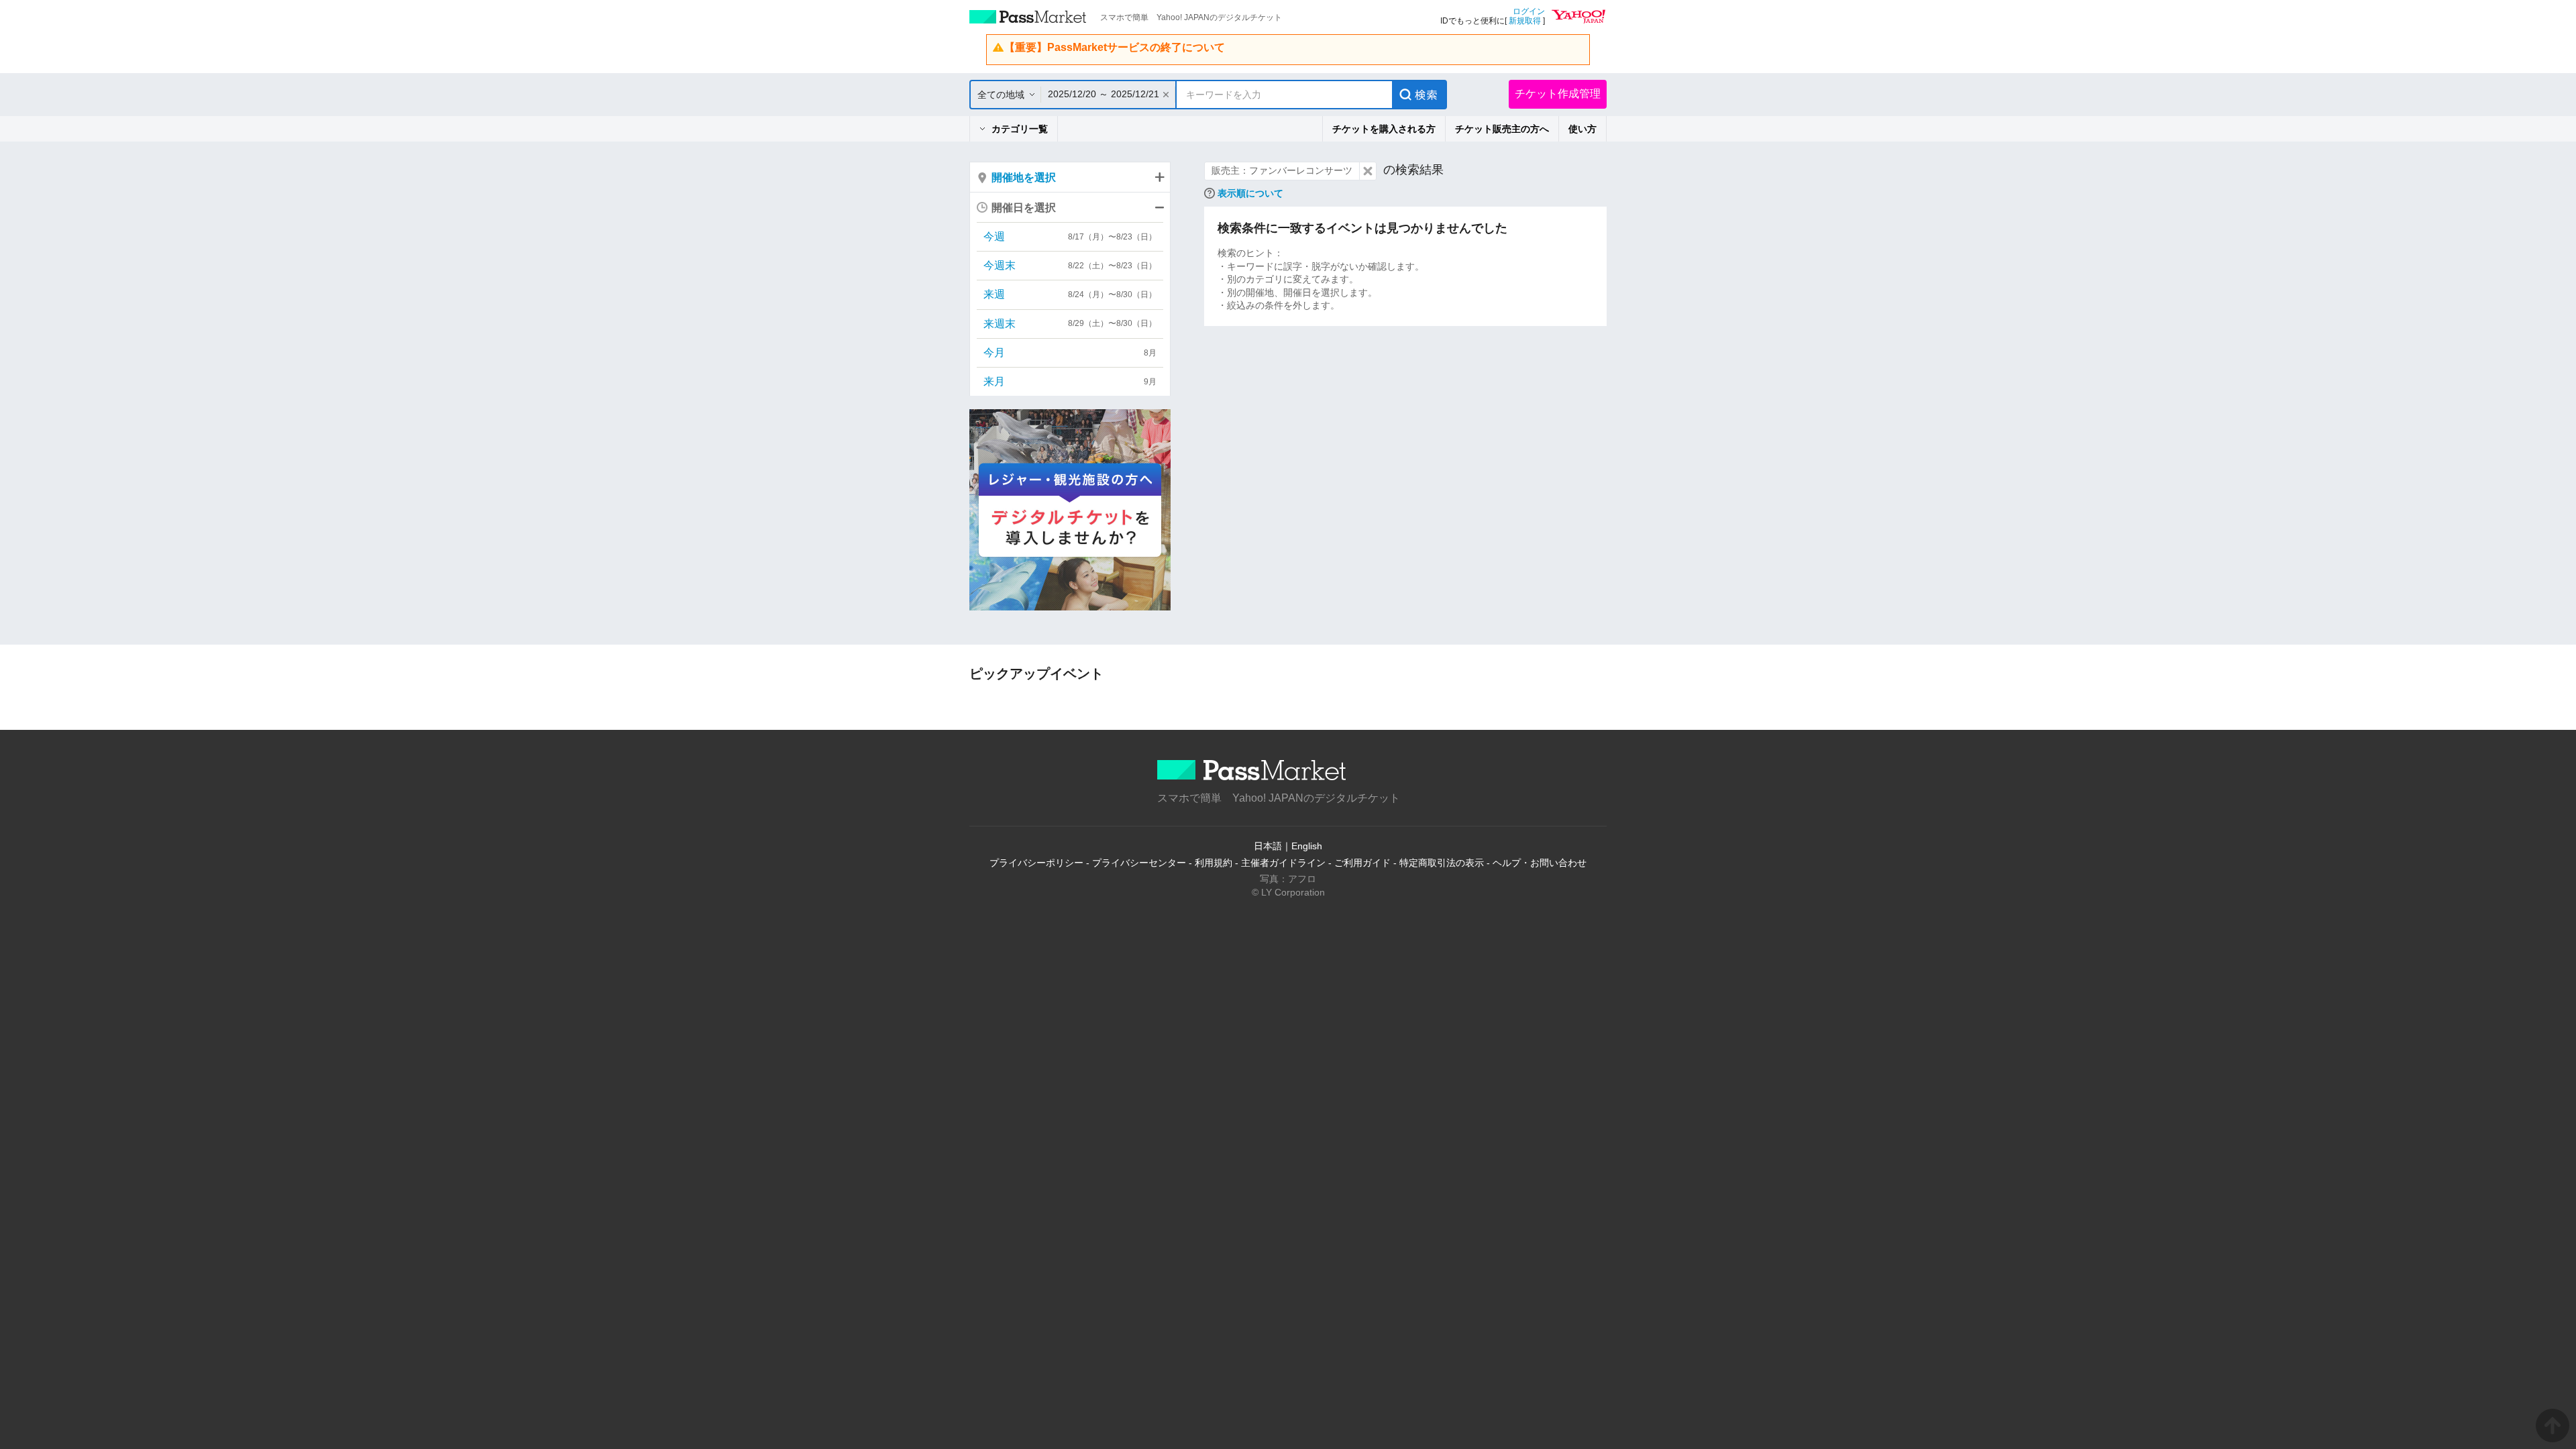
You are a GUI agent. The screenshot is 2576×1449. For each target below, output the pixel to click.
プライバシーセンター (1139, 863)
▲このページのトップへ (2553, 1426)
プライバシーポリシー (1036, 863)
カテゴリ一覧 (1020, 129)
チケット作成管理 (1558, 94)
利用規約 (1214, 863)
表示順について (1250, 193)
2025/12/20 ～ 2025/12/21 (1104, 94)
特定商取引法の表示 (1442, 863)
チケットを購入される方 (1384, 129)
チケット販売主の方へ (1502, 129)
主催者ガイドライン (1283, 863)
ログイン (1529, 11)
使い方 (1582, 129)
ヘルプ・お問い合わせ (1540, 863)
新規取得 (1525, 21)
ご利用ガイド (1362, 863)
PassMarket (1028, 17)
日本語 (1268, 846)
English (1307, 846)
